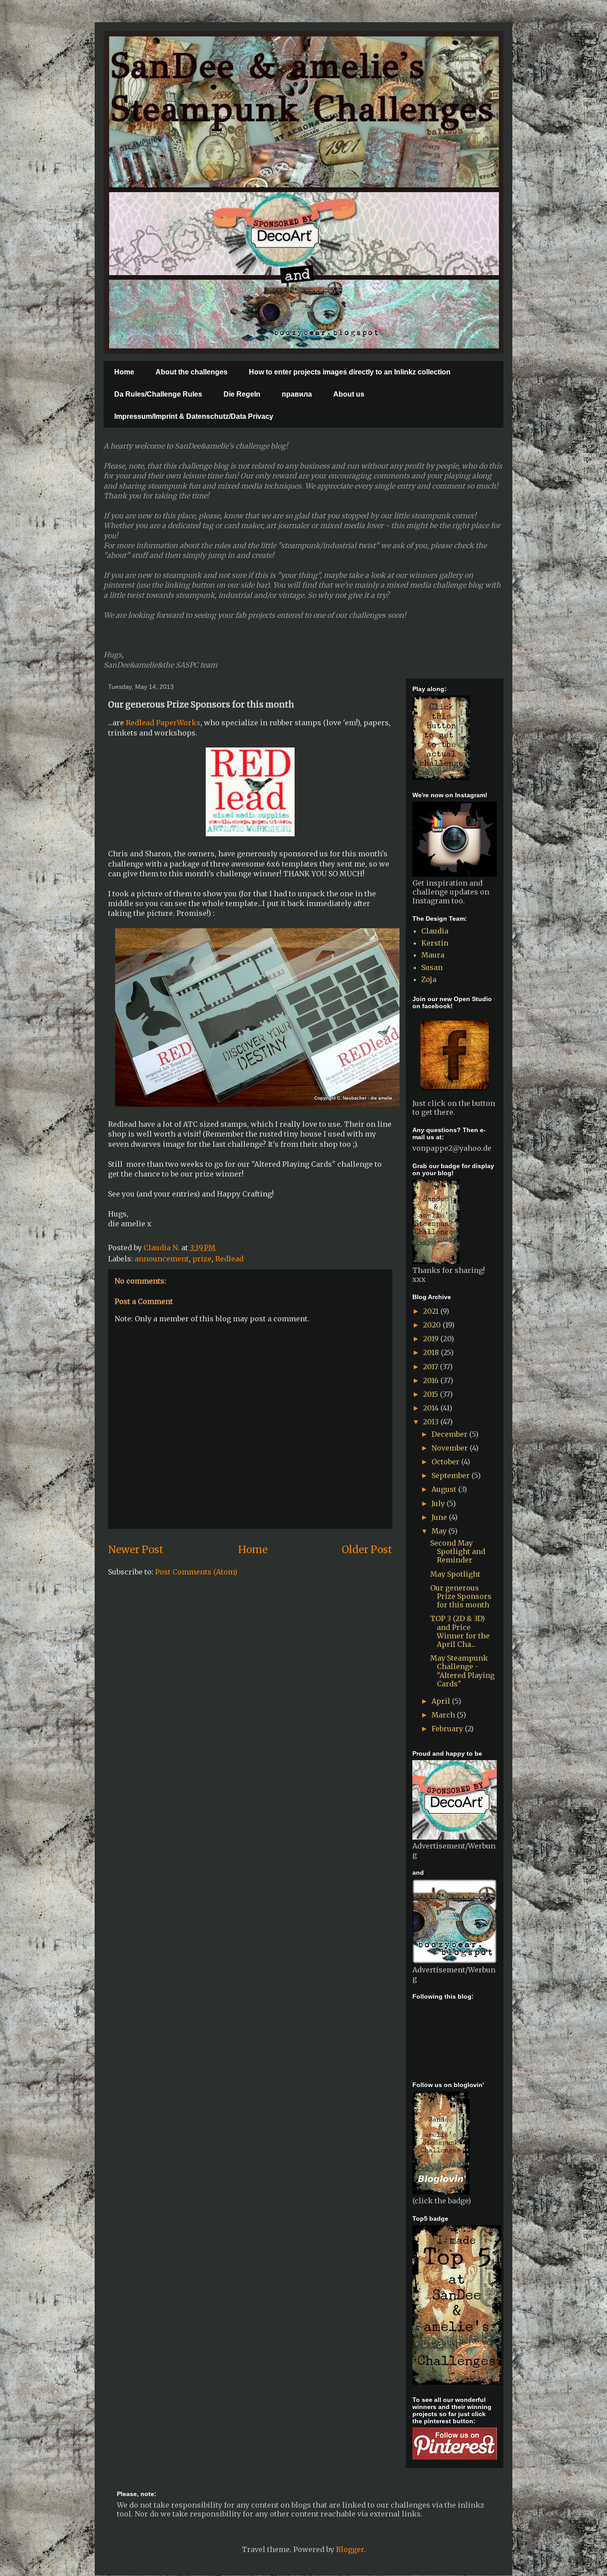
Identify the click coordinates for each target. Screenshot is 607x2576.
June (440, 1517)
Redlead (229, 1259)
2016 (432, 1380)
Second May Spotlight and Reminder (458, 1551)
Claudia (435, 931)
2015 (431, 1394)
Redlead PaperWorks (163, 723)
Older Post (367, 1550)
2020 (433, 1325)
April (442, 1701)
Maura (433, 955)
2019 (432, 1339)
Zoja (429, 979)
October (446, 1462)
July (439, 1503)
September (451, 1475)
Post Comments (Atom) (196, 1572)
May (440, 1531)
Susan (432, 967)
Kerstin (435, 943)
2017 (431, 1367)
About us (349, 394)
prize (202, 1259)
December (450, 1434)
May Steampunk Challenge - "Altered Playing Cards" (462, 1671)
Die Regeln (242, 394)
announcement (162, 1259)
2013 (432, 1422)
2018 (432, 1352)
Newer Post (136, 1550)
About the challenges (192, 372)
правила (297, 394)
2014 (432, 1408)
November (451, 1448)
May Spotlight (455, 1574)
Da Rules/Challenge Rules (158, 394)
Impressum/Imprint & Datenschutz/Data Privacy (194, 416)
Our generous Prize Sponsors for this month (461, 1596)
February (448, 1729)
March (444, 1715)
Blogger (350, 2549)
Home (124, 372)
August (445, 1489)
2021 (432, 1311)
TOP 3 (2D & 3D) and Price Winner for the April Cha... (460, 1631)
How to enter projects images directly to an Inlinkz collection (350, 372)
